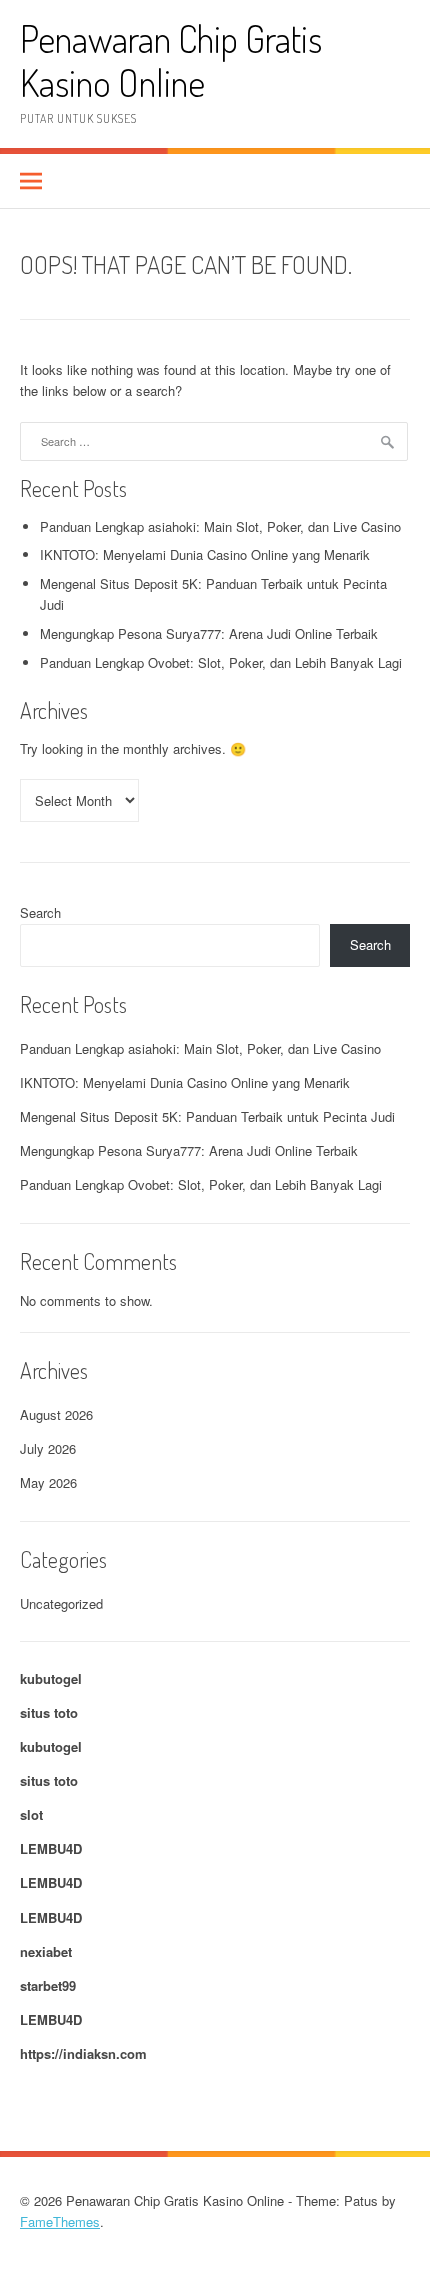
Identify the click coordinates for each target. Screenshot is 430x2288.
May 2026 (48, 1482)
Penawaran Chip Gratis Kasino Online (171, 60)
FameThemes (60, 2221)
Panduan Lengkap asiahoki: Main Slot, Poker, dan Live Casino (220, 526)
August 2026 (56, 1414)
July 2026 (48, 1448)
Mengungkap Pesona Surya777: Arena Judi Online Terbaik (209, 633)
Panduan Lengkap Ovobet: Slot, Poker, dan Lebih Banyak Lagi (221, 662)
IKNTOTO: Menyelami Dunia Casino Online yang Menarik (205, 554)
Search (40, 912)
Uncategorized (61, 1603)
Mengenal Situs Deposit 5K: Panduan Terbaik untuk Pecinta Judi (207, 1116)
